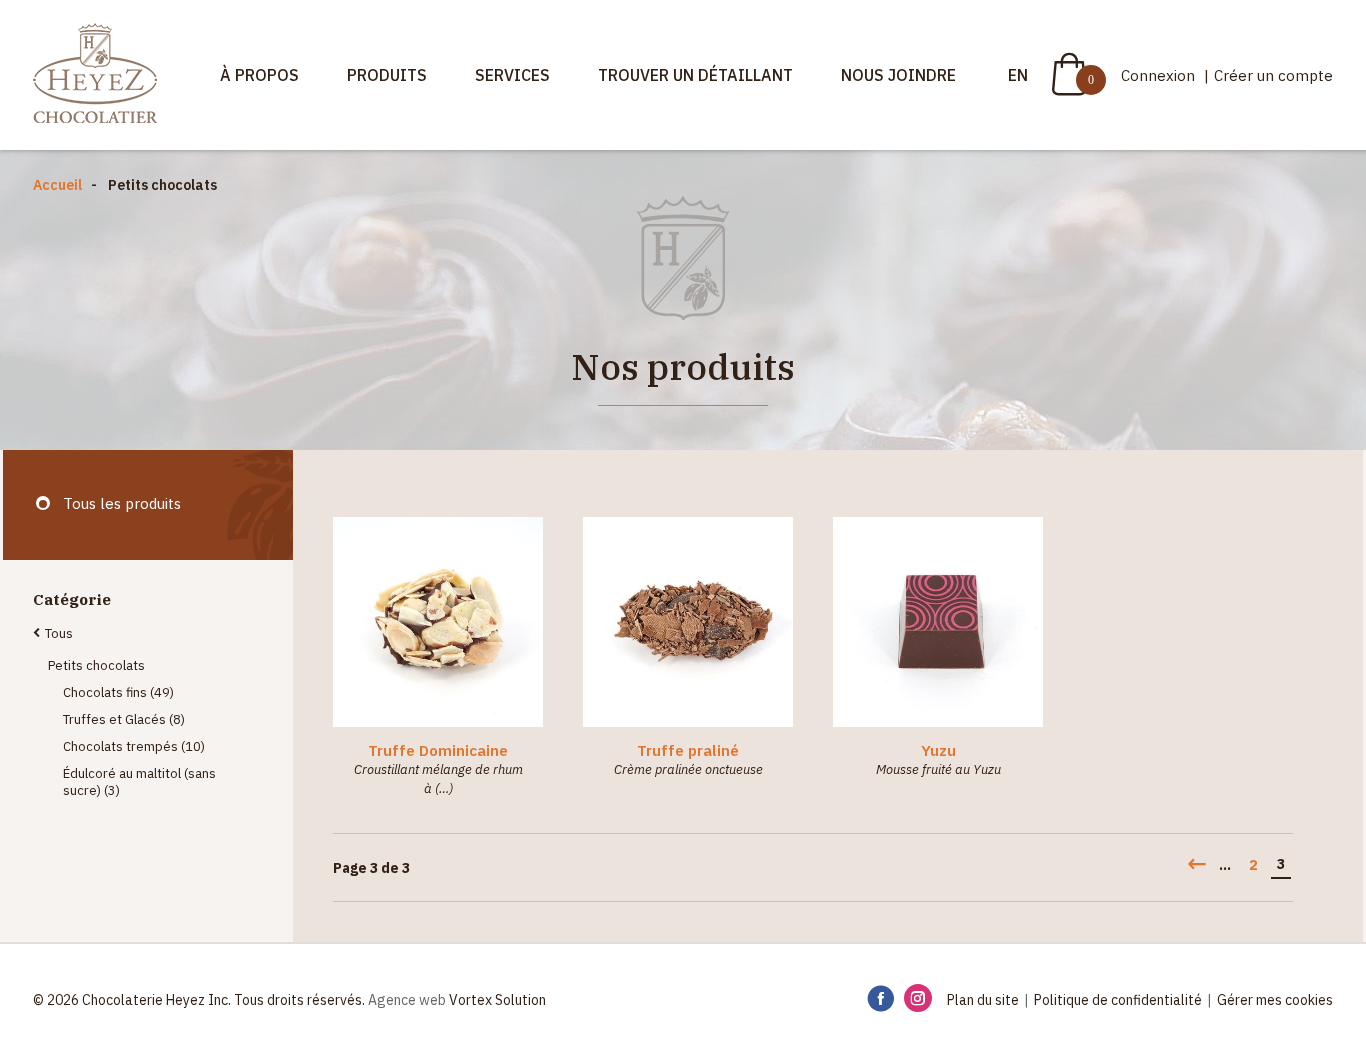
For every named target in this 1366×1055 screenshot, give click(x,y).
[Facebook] (880, 999)
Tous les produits (122, 503)
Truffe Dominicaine (438, 750)
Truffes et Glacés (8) (124, 719)
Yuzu (938, 750)
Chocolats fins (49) (118, 692)
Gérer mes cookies (1275, 1000)
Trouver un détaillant (695, 75)
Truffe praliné (688, 750)
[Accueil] (95, 75)
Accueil (57, 185)
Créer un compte (1273, 75)
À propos (259, 75)
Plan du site (983, 1000)
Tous (59, 633)
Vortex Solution (497, 1000)
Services (512, 75)
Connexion (1160, 75)
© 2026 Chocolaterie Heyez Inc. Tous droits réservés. (199, 1000)
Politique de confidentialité (1118, 1000)
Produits (387, 75)
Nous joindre (898, 75)
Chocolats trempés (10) (134, 746)
